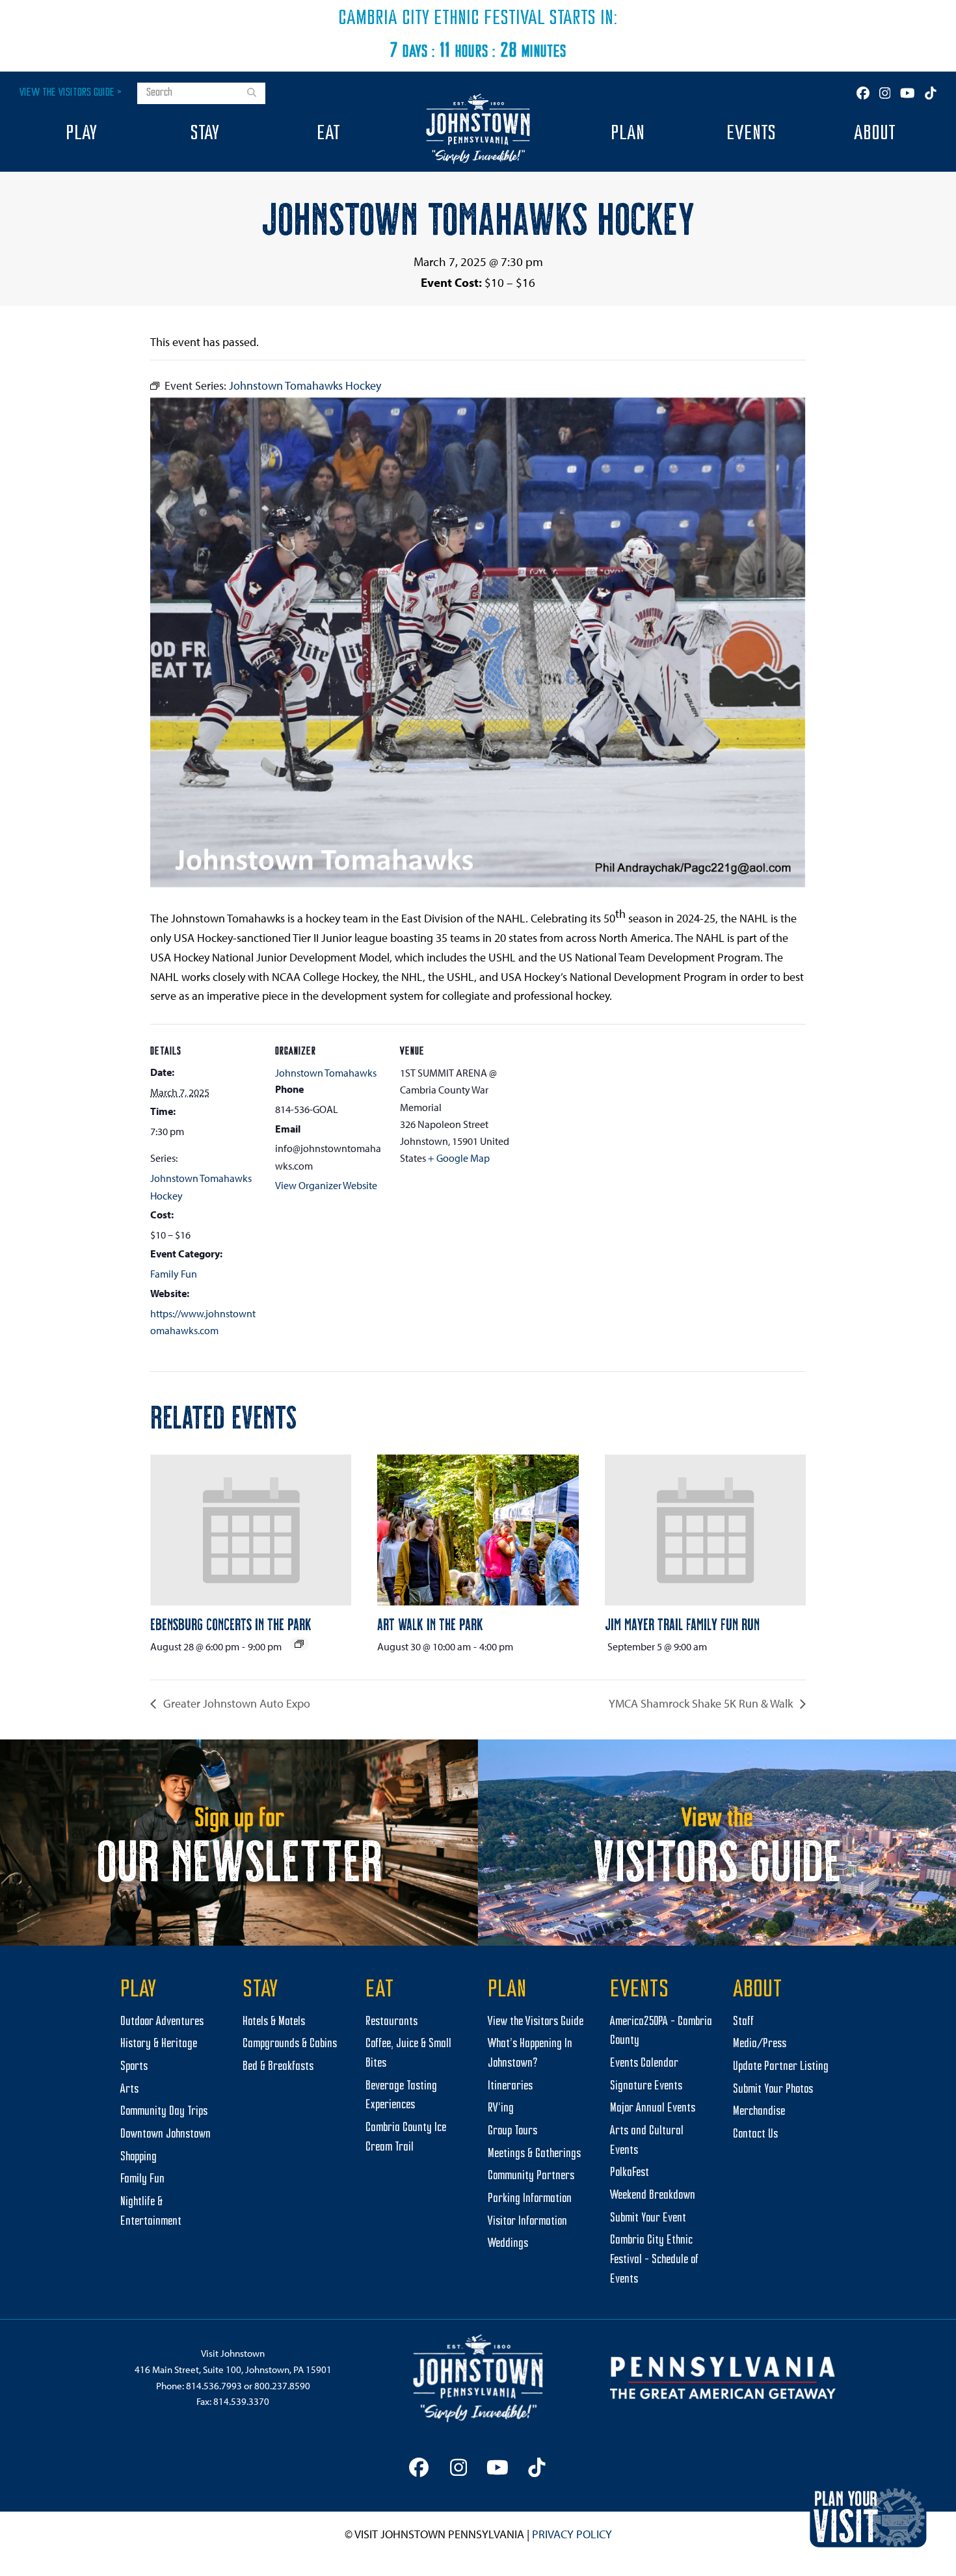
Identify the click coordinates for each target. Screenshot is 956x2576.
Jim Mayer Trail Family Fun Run (682, 1624)
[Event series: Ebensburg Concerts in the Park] (299, 1644)
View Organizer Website (326, 1185)
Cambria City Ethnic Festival (442, 19)
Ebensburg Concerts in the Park (231, 1624)
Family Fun (174, 1274)
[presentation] (251, 1530)
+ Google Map (459, 1158)
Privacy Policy (572, 2534)
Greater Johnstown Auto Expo (235, 1703)
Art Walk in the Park (430, 1624)
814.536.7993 (214, 2386)
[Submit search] (252, 94)
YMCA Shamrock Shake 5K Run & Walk (702, 1703)
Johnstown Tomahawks (326, 1073)
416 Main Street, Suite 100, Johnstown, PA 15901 (233, 2369)
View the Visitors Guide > (71, 93)
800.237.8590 (282, 2386)
